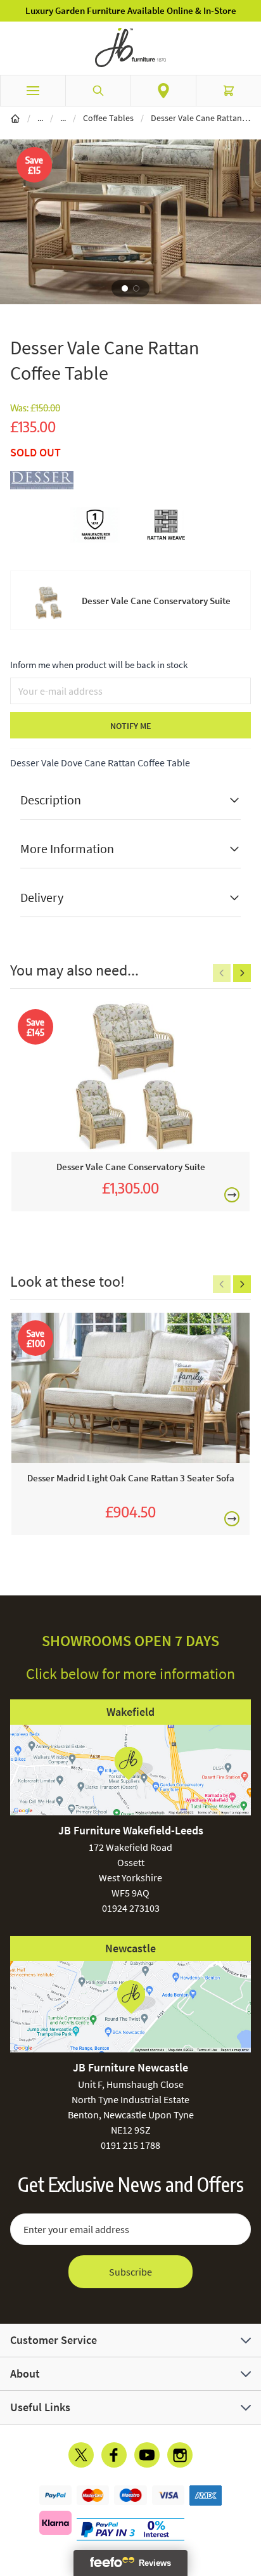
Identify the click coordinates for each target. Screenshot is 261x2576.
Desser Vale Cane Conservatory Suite (156, 601)
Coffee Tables (108, 118)
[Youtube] (147, 2455)
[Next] (242, 973)
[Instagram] (180, 2455)
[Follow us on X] (81, 2455)
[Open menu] (33, 91)
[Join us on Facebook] (114, 2455)
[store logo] (130, 48)
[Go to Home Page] (15, 118)
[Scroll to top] (248, 2492)
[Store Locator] (163, 91)
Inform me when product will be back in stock (99, 665)
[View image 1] (125, 288)
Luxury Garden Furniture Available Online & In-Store (131, 10)
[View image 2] (136, 288)
